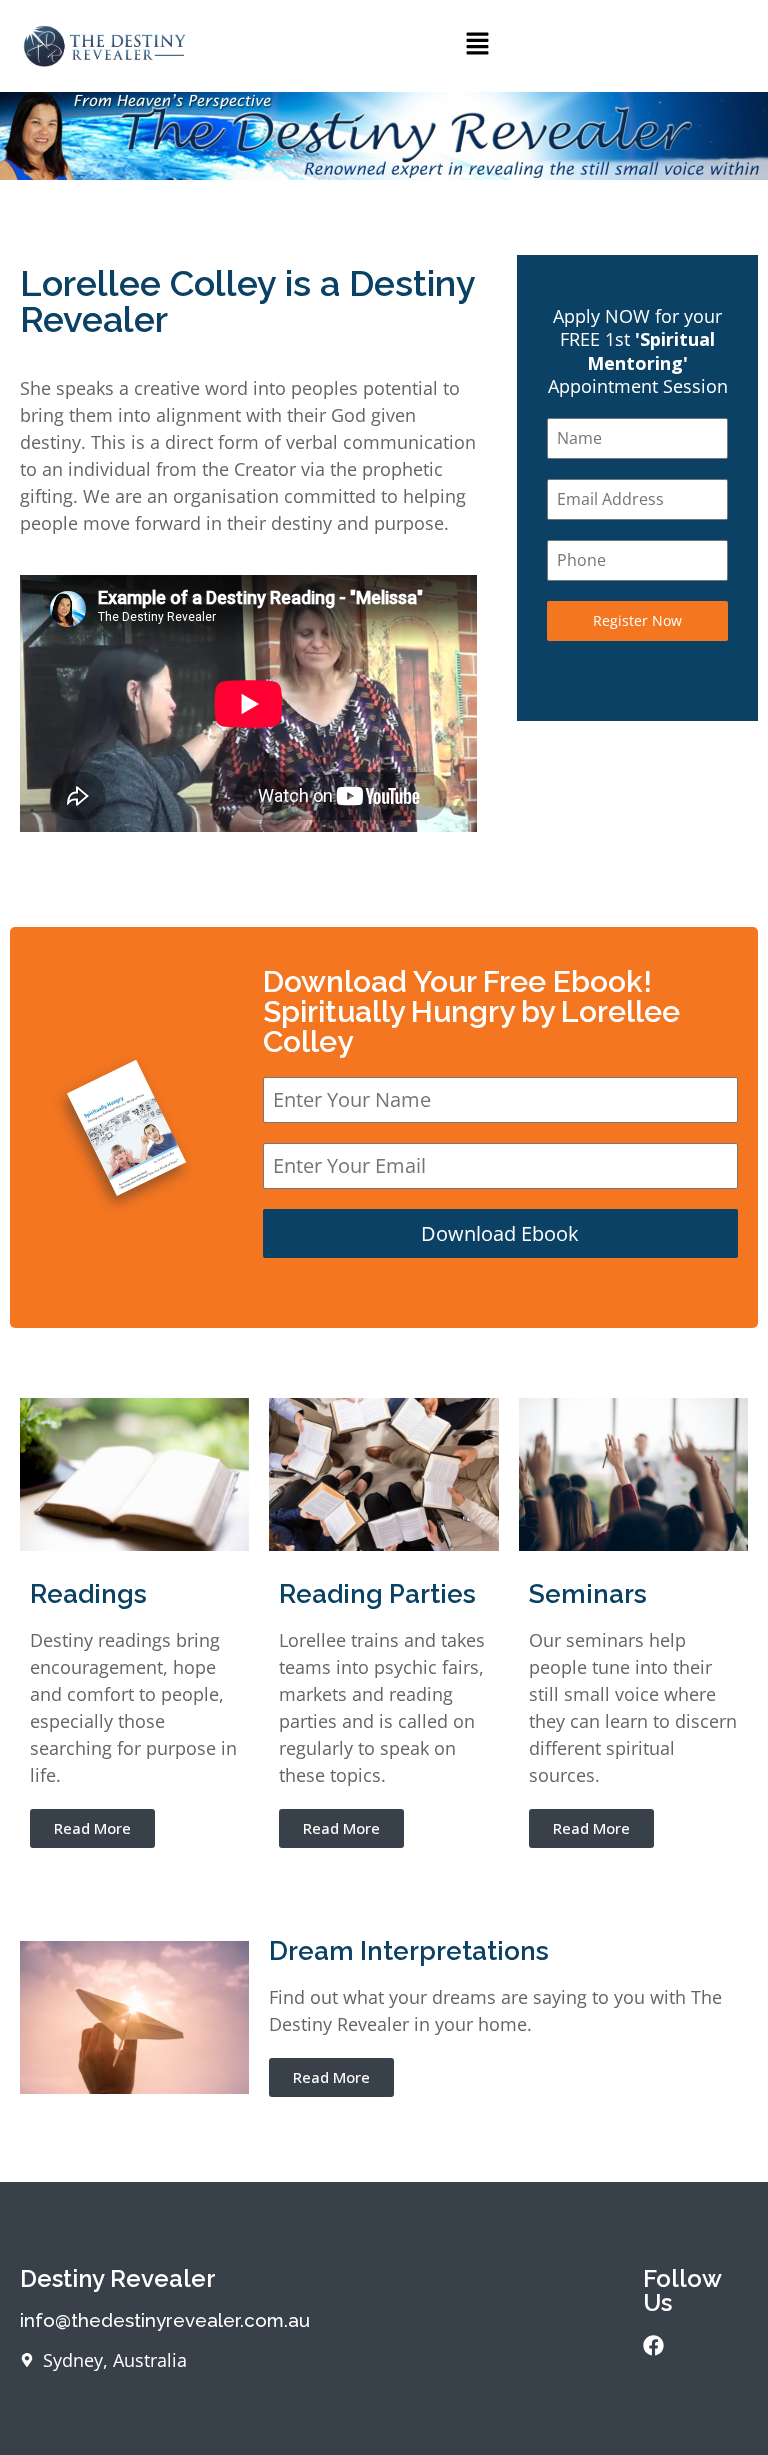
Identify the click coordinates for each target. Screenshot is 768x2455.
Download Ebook (500, 1233)
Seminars (588, 1594)
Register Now (637, 620)
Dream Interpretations (409, 1951)
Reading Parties (377, 1594)
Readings (88, 1594)
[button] (477, 46)
